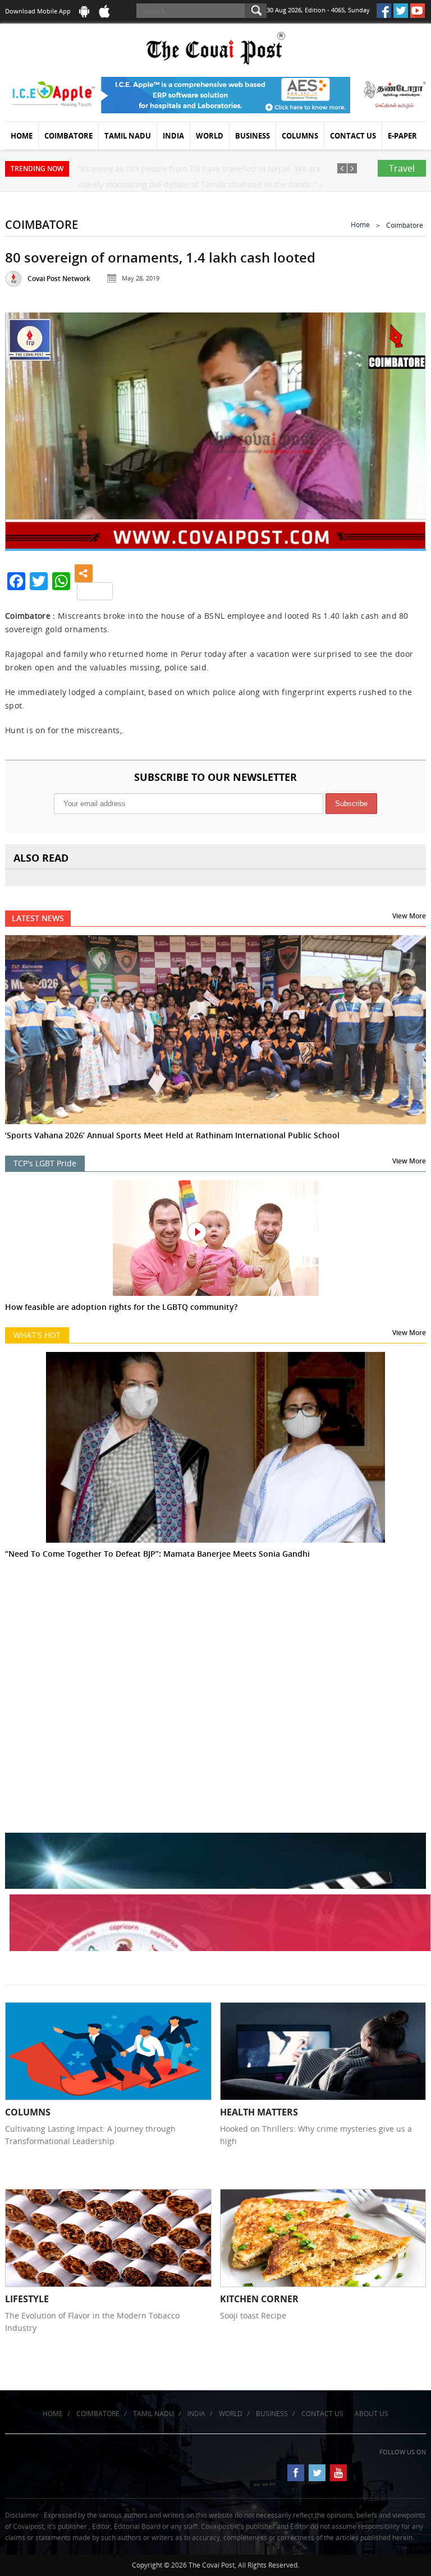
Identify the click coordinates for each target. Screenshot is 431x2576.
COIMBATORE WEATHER (215, 1644)
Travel (402, 168)
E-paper (402, 136)
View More (409, 916)
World (210, 136)
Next (405, 429)
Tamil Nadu (128, 136)
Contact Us (353, 136)
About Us (372, 2414)
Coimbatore (68, 136)
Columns (300, 136)
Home (22, 136)
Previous (26, 429)
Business (253, 136)
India (173, 136)
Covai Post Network (59, 279)
